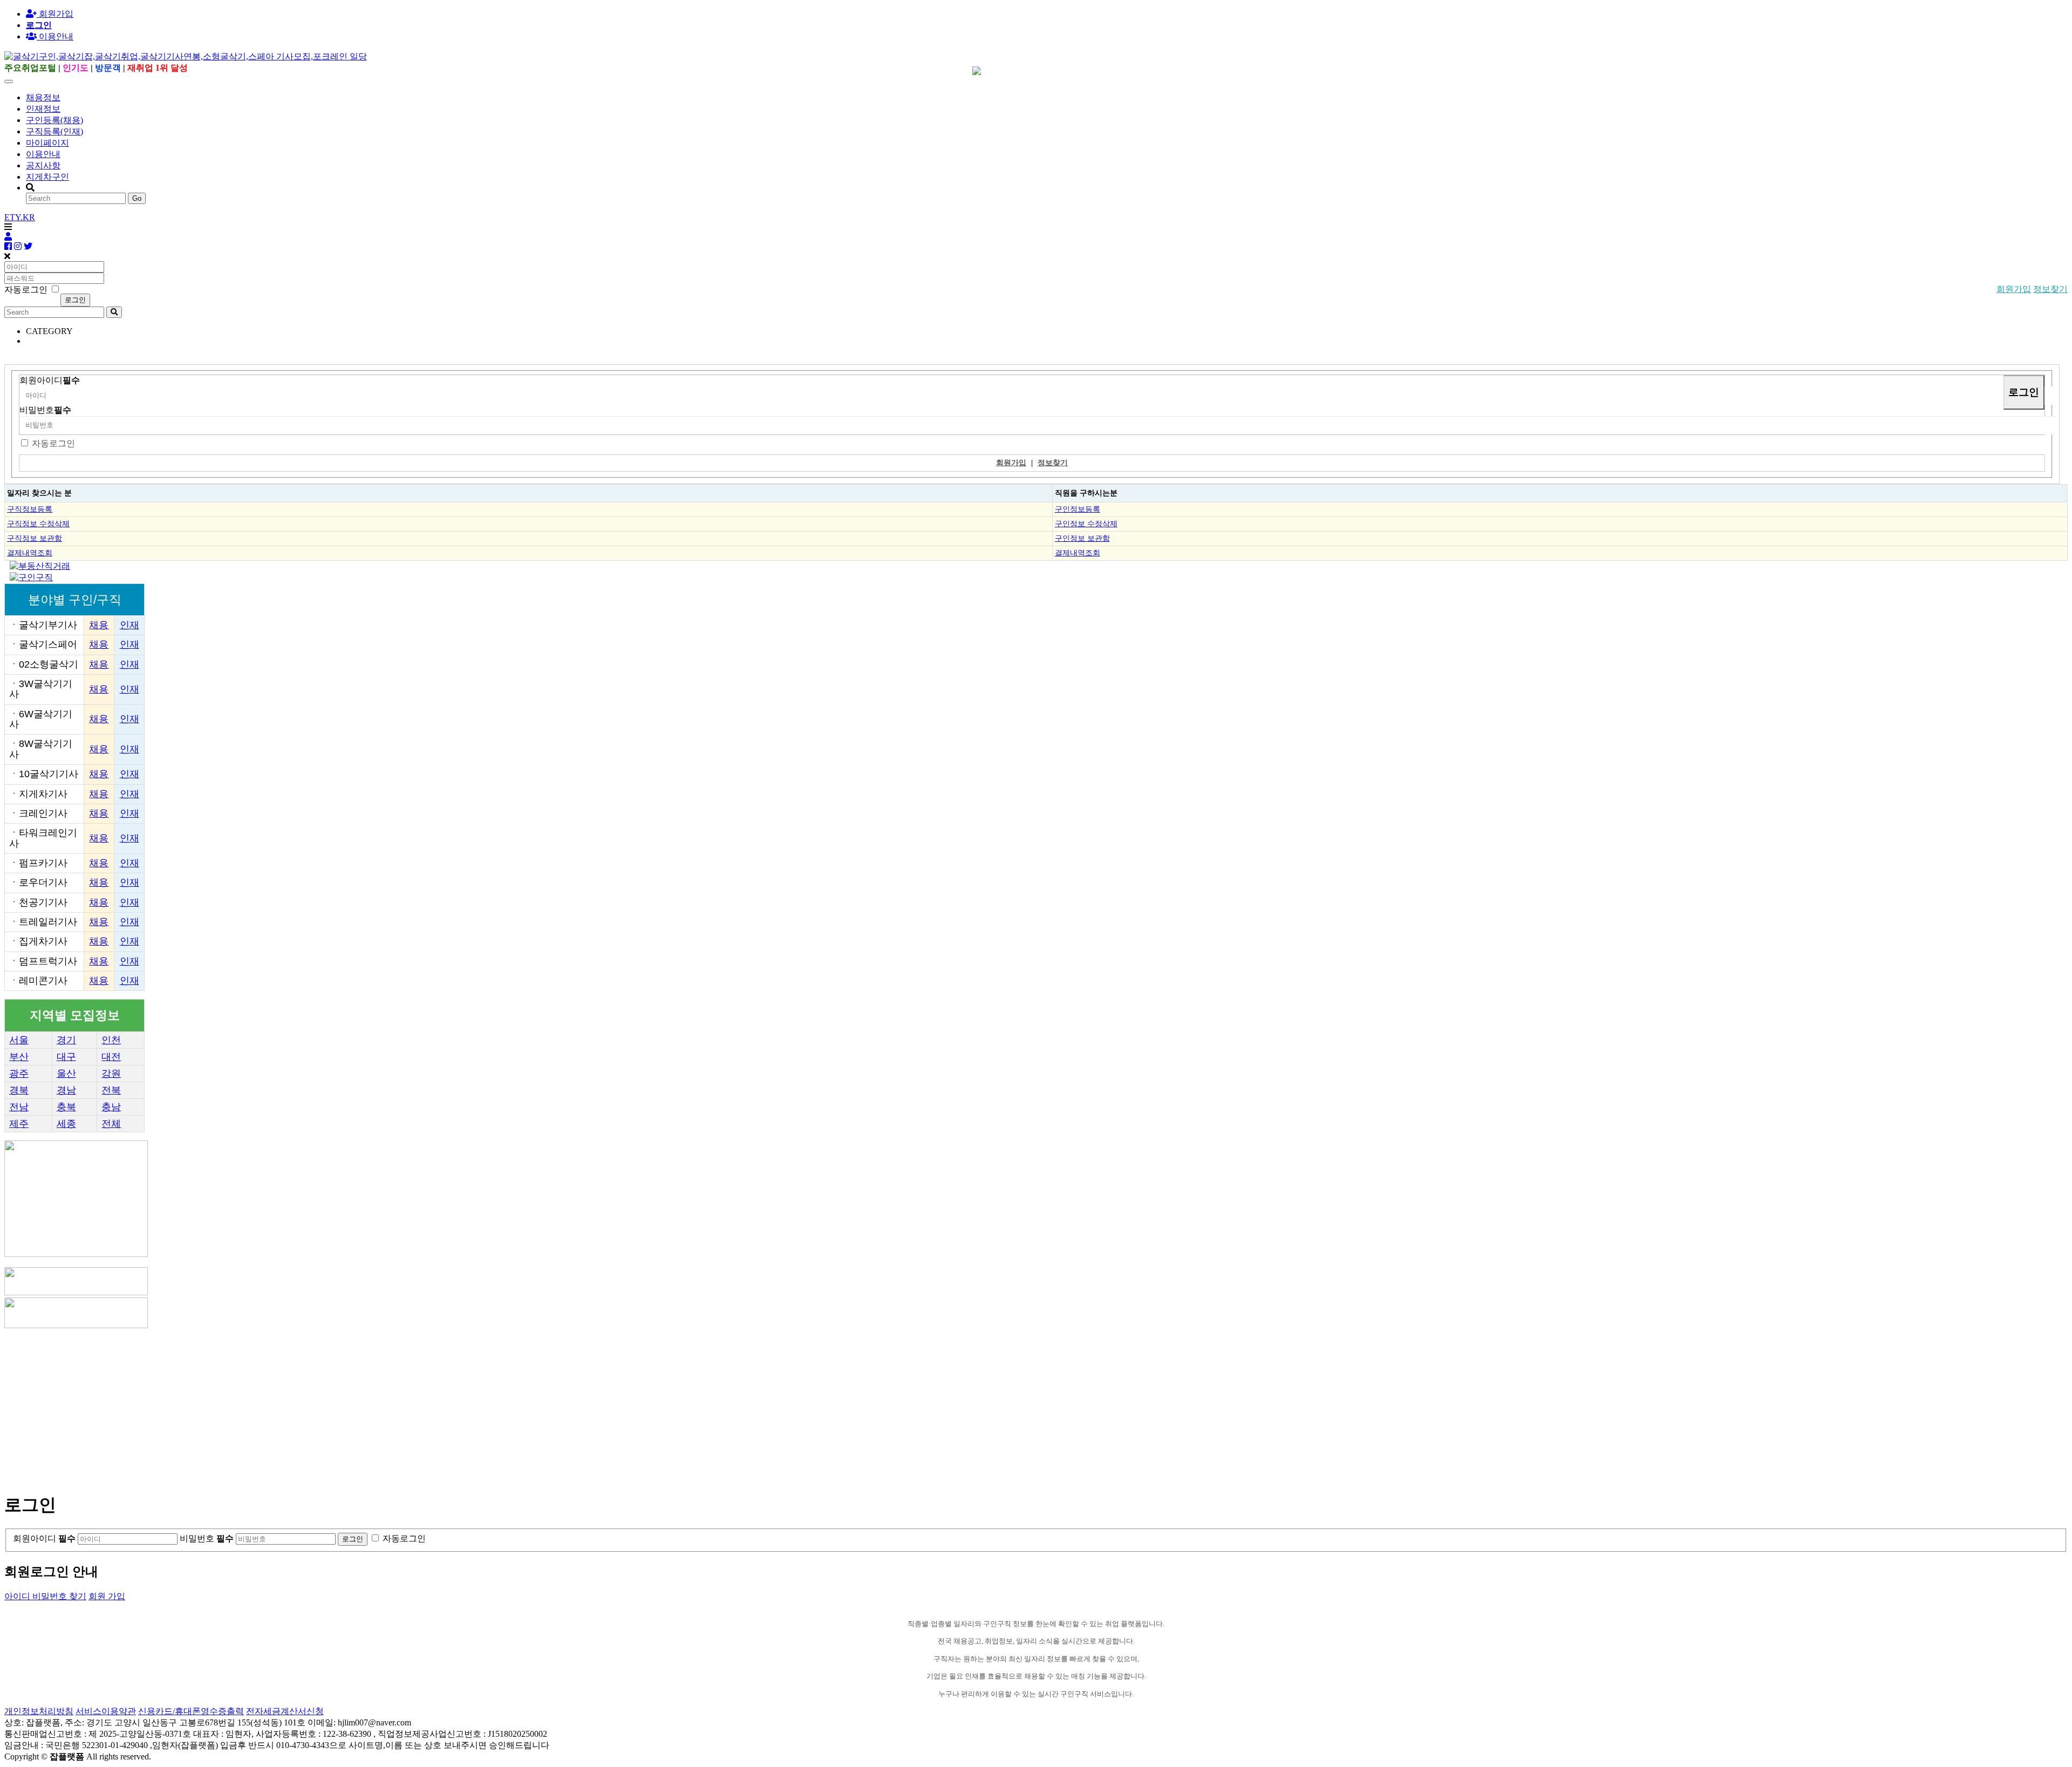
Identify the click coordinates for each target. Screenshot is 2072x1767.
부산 (19, 1057)
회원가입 (55, 14)
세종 (66, 1124)
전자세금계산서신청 (285, 1711)
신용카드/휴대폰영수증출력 (191, 1711)
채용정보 (43, 97)
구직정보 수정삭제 (38, 524)
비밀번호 (45, 410)
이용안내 (43, 154)
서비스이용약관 (106, 1711)
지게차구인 (47, 177)
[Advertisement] (328, 1406)
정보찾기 (2050, 289)
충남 (111, 1107)
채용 (99, 625)
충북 (66, 1107)
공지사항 (43, 165)
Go (137, 198)
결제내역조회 (30, 553)
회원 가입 (107, 1596)
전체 (111, 1124)
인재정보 (43, 109)
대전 (111, 1057)
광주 (19, 1073)
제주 (19, 1124)
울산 (66, 1073)
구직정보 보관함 (35, 538)
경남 (66, 1090)
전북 (111, 1090)
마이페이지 (47, 143)
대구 (66, 1057)
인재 (129, 625)
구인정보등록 (1078, 509)
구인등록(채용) (54, 120)
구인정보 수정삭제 (1086, 524)
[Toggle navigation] (9, 81)
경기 (66, 1040)
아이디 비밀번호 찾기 (45, 1596)
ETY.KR (20, 217)
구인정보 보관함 (1082, 538)
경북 (19, 1090)
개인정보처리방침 (39, 1711)
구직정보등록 (30, 509)
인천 (111, 1040)
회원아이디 (50, 380)
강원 (111, 1073)
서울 (19, 1040)
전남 (19, 1107)
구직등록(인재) (54, 131)
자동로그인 (53, 443)
